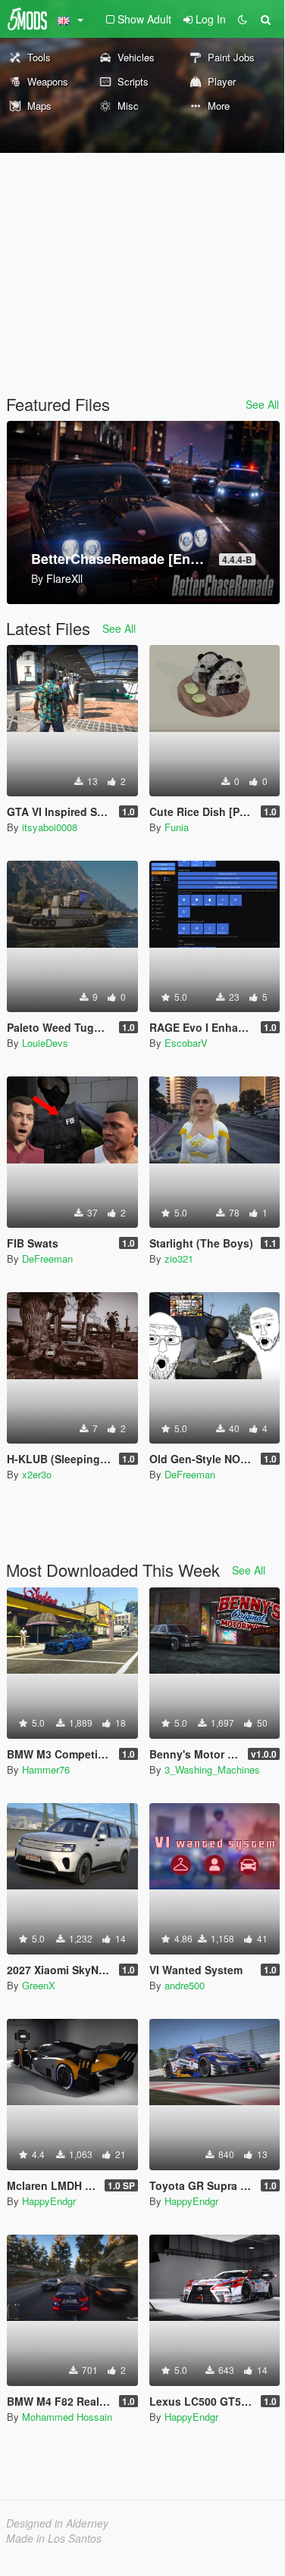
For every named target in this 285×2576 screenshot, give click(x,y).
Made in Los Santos (54, 2538)
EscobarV (186, 1043)
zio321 (179, 1258)
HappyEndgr (49, 2201)
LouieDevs (45, 1043)
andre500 (185, 1985)
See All (262, 404)
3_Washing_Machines (212, 1769)
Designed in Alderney (57, 2523)
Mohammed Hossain (67, 2417)
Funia (177, 827)
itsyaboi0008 (50, 827)
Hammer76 (46, 1769)
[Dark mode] (243, 19)
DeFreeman (47, 1258)
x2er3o (37, 1474)
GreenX (39, 1985)
